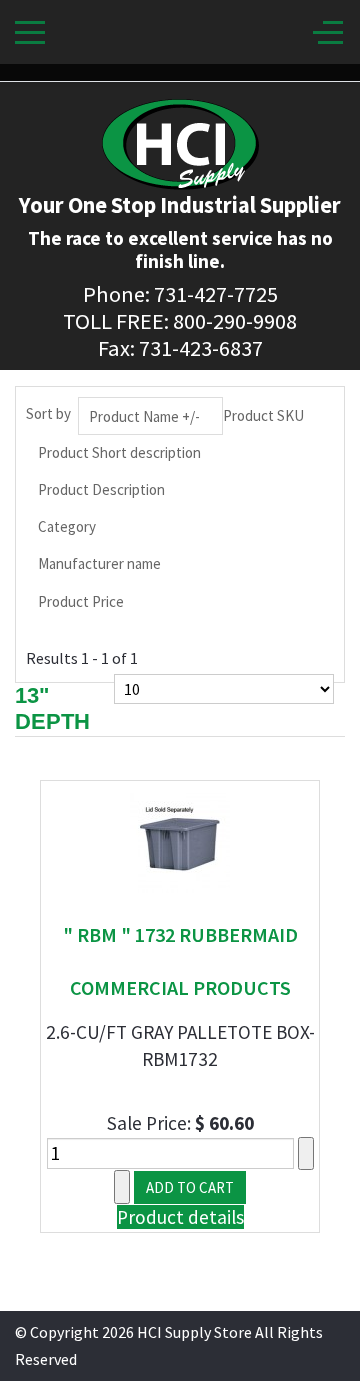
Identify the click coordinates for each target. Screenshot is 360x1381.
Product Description (101, 489)
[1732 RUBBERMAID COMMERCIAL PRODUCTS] (180, 841)
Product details (180, 1217)
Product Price (81, 601)
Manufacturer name (99, 563)
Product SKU (263, 415)
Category (67, 526)
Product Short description (119, 452)
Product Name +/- (144, 416)
